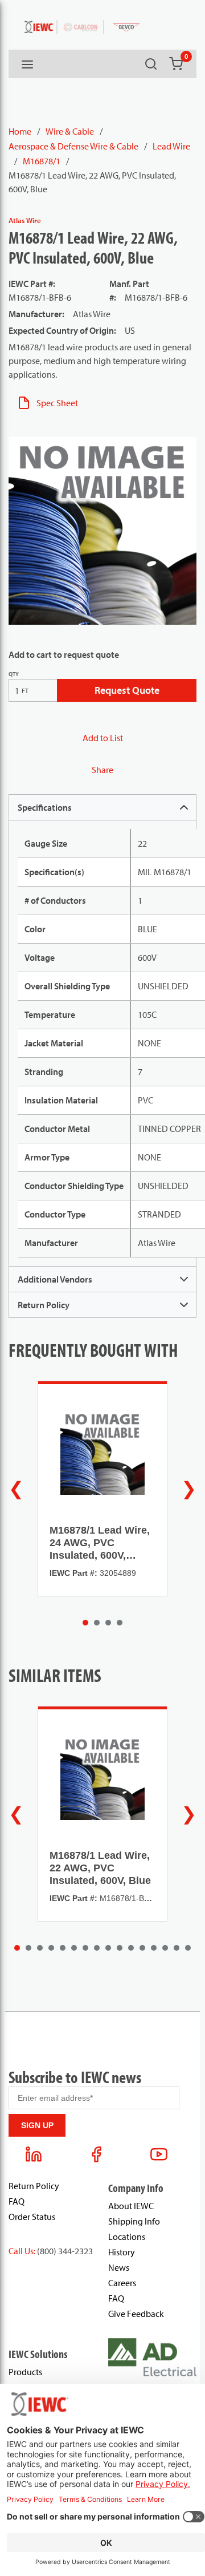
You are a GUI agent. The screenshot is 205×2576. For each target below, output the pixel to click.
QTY (14, 674)
